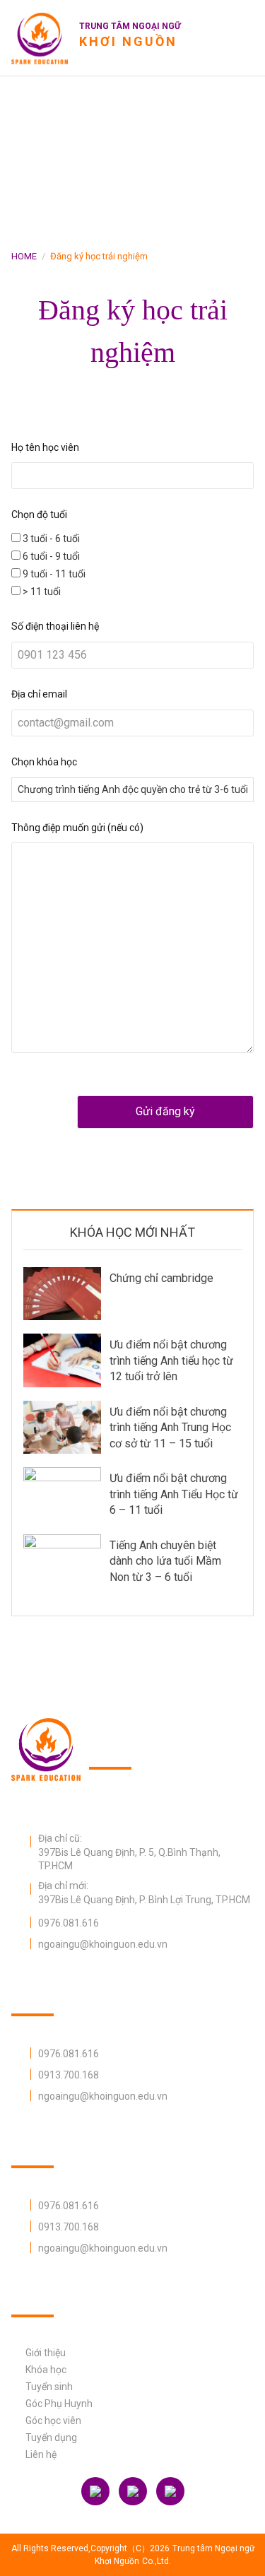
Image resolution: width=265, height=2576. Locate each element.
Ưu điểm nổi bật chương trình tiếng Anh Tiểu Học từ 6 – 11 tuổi (174, 1494)
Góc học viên (53, 2421)
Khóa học (46, 2370)
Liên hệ (41, 2454)
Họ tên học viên (45, 447)
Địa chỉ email (39, 694)
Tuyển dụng (51, 2437)
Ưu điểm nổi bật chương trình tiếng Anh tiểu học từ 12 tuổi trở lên (171, 1360)
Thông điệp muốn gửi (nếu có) (77, 828)
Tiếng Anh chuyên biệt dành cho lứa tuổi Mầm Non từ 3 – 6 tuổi (165, 1561)
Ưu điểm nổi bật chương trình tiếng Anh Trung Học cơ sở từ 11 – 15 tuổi (170, 1428)
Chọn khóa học (44, 762)
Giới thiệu (46, 2353)
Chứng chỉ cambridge (161, 1278)
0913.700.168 (69, 2075)
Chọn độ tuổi (39, 514)
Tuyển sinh (49, 2387)
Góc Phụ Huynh (59, 2404)
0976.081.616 (69, 1923)
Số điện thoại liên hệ (55, 626)
